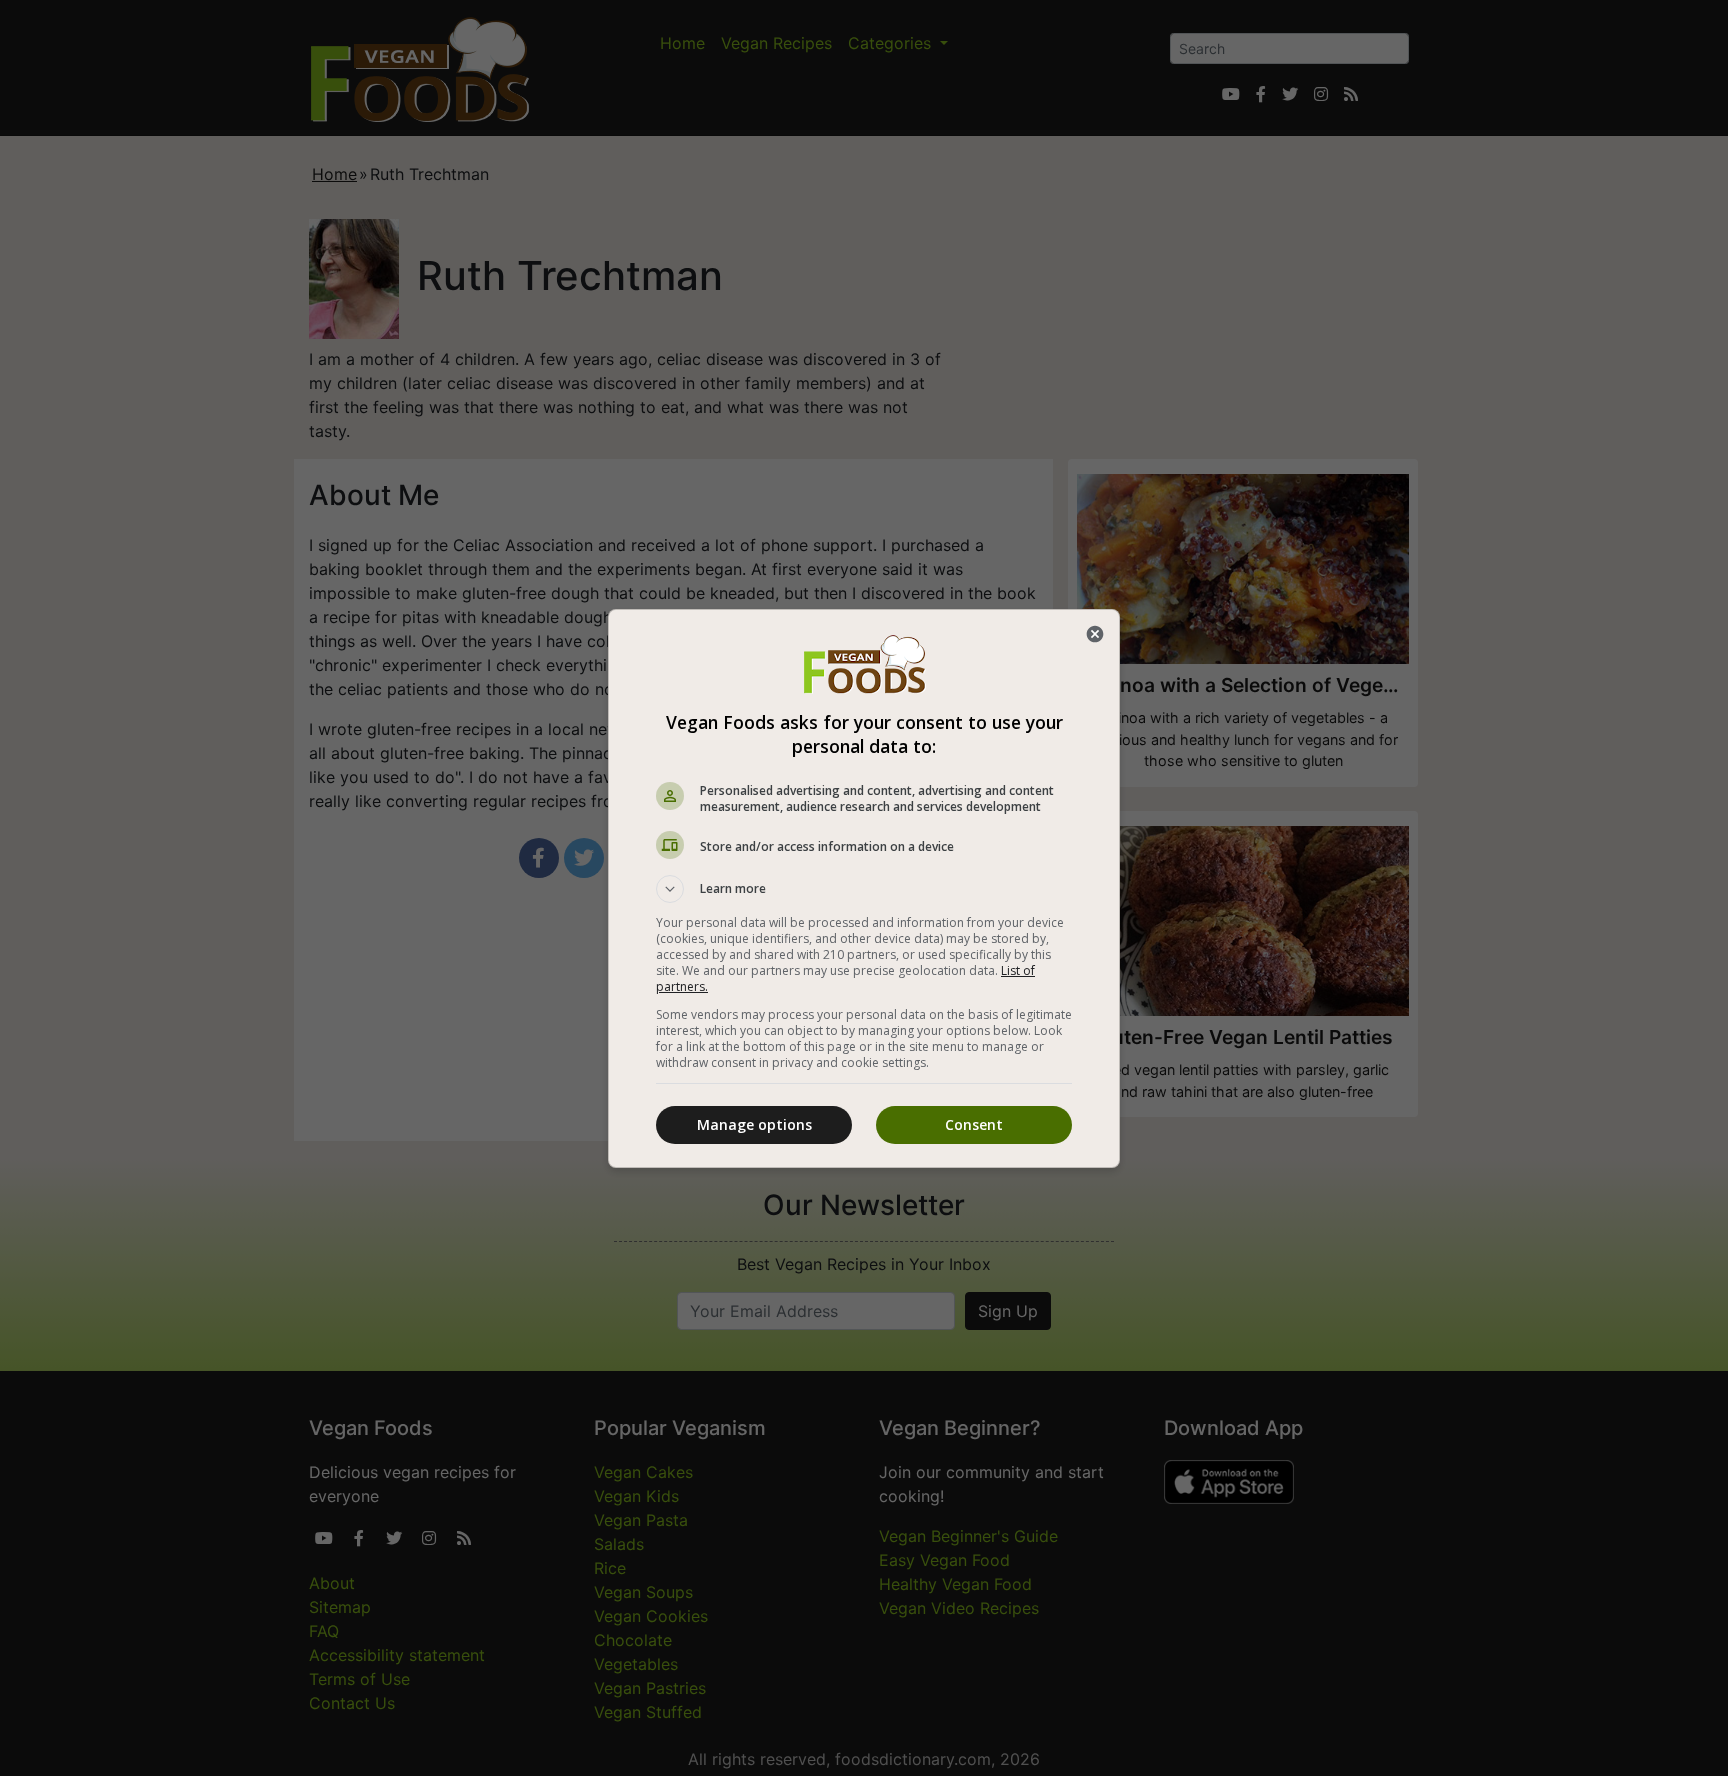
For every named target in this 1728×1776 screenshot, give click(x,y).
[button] (864, 889)
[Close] (1095, 634)
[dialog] (864, 888)
